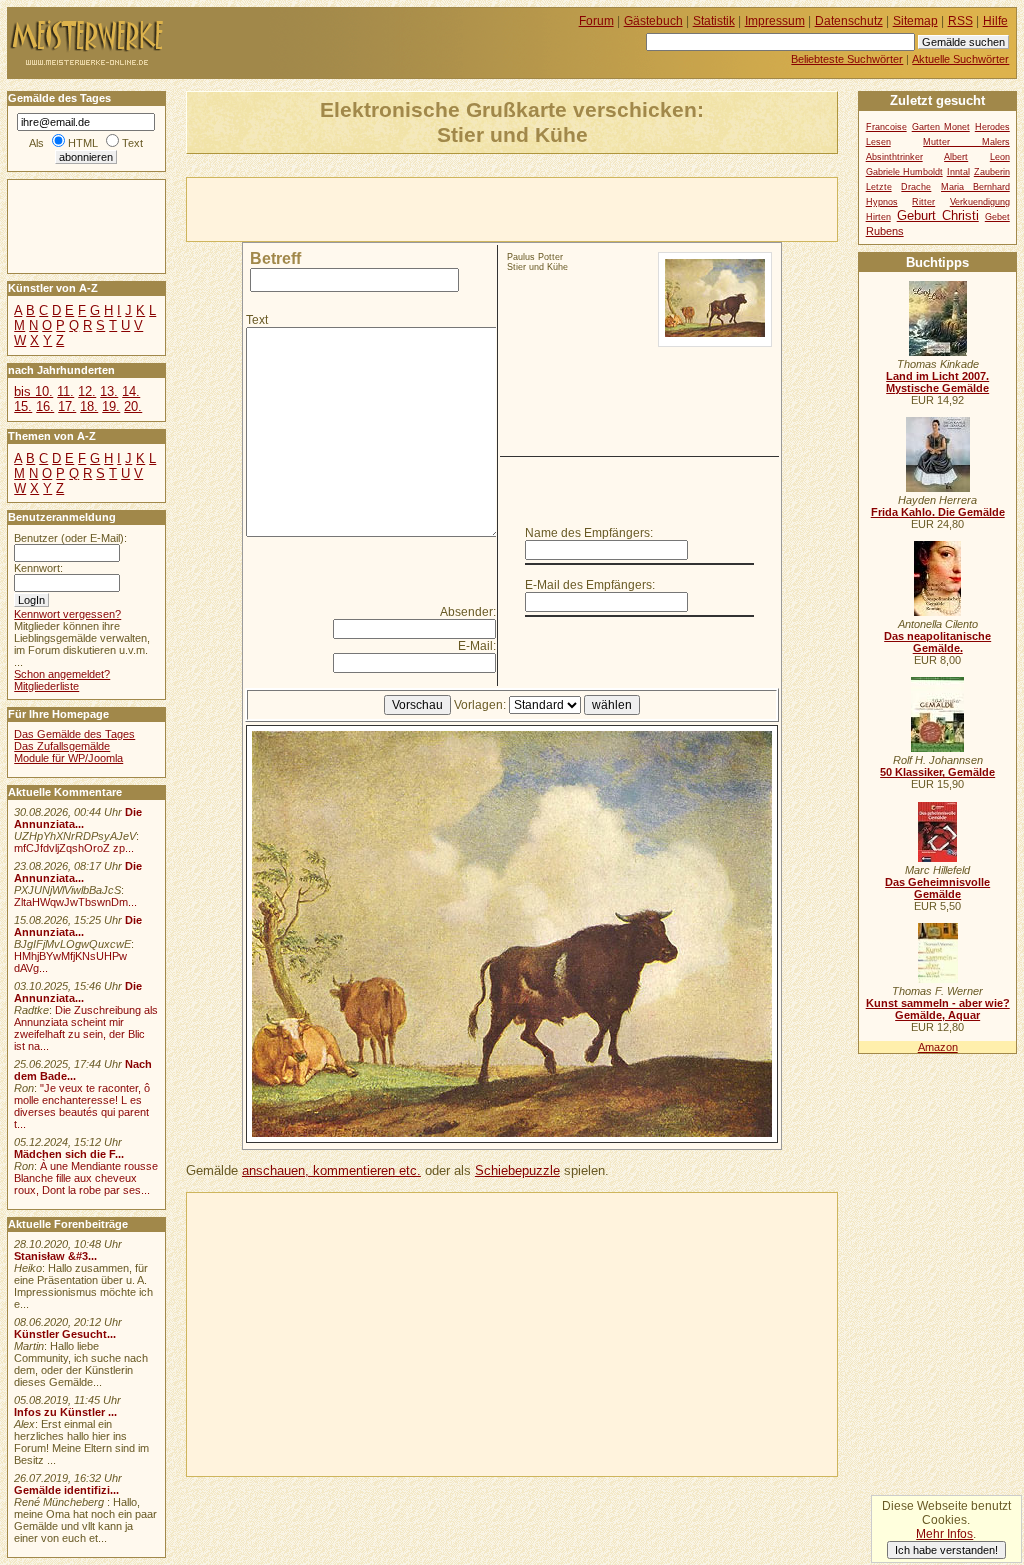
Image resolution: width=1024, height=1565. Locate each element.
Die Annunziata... (78, 818)
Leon (1000, 157)
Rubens (885, 231)
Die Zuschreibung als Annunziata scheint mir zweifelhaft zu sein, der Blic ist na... (86, 1028)
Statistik (714, 21)
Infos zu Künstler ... (65, 1412)
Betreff (275, 258)
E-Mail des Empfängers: (590, 585)
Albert (956, 157)
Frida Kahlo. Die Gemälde (938, 512)
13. (109, 391)
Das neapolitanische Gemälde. (937, 642)
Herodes (992, 127)
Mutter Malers (966, 142)
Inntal (958, 172)
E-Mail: (477, 646)
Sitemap (915, 21)
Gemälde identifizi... (66, 1490)
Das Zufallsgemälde (62, 746)
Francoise (886, 127)
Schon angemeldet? (62, 674)
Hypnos (882, 202)
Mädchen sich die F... (69, 1154)
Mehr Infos (944, 1534)
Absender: (468, 612)
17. (67, 406)
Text (257, 320)
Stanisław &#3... (55, 1256)
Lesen (878, 142)
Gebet (997, 217)
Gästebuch (653, 21)
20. (133, 406)
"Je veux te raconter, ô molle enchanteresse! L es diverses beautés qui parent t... (82, 1106)
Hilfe (995, 21)
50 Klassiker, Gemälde (937, 772)
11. (65, 391)
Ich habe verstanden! (946, 1550)
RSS (960, 21)
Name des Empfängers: (589, 533)
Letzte (879, 187)
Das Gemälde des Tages (74, 734)
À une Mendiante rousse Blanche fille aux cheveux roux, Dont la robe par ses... (86, 1178)
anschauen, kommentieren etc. (331, 1170)
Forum (596, 21)
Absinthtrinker (894, 157)
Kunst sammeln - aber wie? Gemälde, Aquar (938, 1009)
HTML (83, 143)
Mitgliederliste (46, 686)
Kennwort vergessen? (67, 614)
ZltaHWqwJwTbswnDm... (75, 902)
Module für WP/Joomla (68, 758)
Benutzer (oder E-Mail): (70, 538)
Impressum (775, 21)
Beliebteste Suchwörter (847, 59)
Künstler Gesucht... (65, 1334)
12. (87, 391)
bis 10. (33, 391)
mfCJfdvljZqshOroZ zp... (74, 848)
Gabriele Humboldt (904, 172)
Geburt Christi (938, 215)
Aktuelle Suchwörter (960, 59)
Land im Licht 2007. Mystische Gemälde (937, 382)
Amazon (938, 1047)
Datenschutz (849, 21)
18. (89, 406)
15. (23, 406)
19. (111, 406)
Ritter (923, 202)
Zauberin (992, 172)
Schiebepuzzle (517, 1170)
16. (45, 406)
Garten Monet (941, 127)
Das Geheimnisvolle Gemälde (937, 888)
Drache (916, 187)
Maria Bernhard (975, 187)
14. (131, 391)
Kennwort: (38, 568)
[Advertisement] (421, 208)
